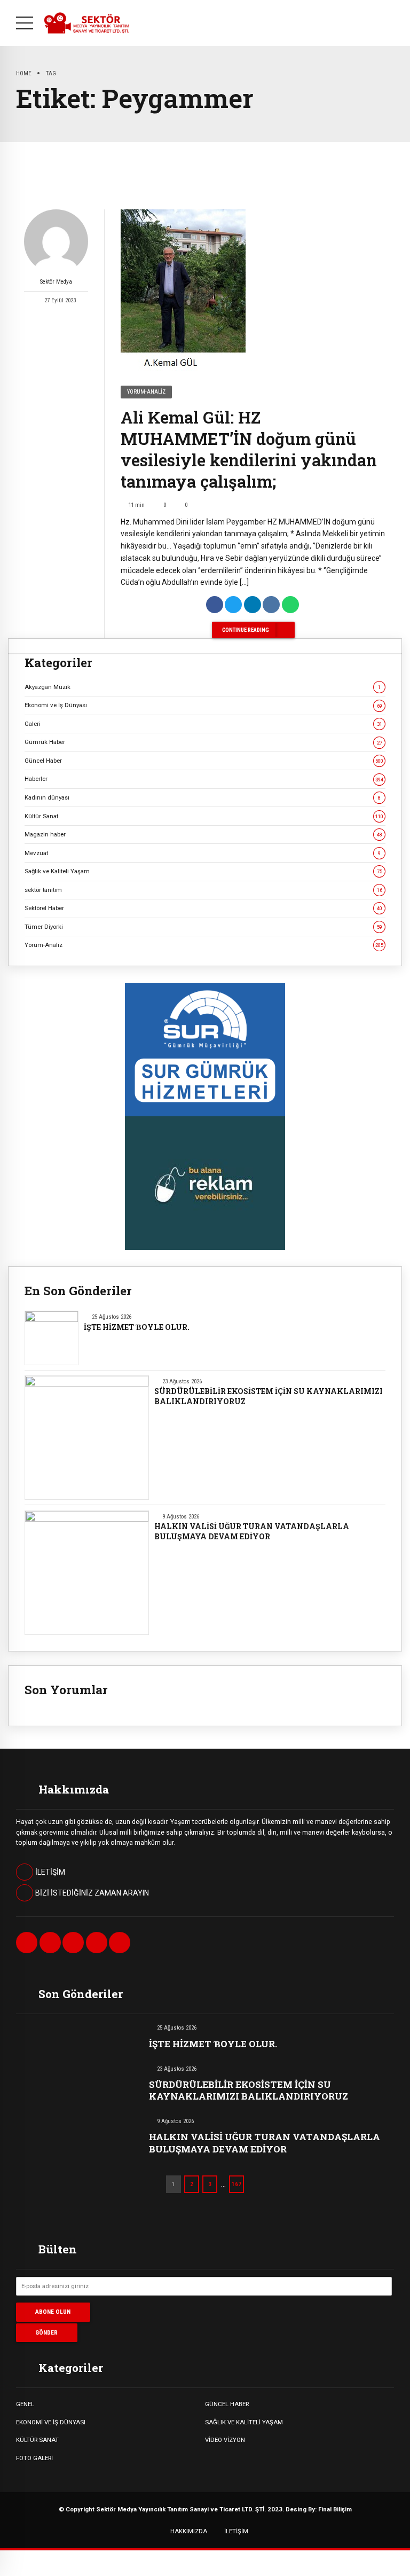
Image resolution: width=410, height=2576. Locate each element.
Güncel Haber (204, 761)
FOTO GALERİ (34, 2458)
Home (24, 73)
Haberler (204, 779)
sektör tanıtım (203, 890)
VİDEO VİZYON (225, 2440)
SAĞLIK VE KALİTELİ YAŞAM (244, 2422)
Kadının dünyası (203, 797)
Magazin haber (203, 834)
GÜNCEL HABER (227, 2404)
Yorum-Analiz (146, 392)
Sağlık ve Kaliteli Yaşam (203, 871)
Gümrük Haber (203, 742)
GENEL (25, 2404)
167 (236, 2184)
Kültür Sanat (204, 816)
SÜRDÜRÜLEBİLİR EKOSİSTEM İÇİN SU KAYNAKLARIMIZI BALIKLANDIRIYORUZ (269, 1396)
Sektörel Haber (203, 908)
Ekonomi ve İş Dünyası (203, 705)
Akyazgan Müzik (203, 687)
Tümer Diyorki (203, 927)
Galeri (203, 724)
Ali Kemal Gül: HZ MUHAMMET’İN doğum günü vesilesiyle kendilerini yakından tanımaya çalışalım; (249, 449)
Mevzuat (203, 853)
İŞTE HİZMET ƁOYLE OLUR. (137, 1327)
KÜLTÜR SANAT (37, 2440)
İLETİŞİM (236, 2531)
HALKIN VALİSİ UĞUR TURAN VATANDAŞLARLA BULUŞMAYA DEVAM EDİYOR (252, 1532)
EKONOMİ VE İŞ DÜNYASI (51, 2422)
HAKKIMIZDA (189, 2531)
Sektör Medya (56, 282)
